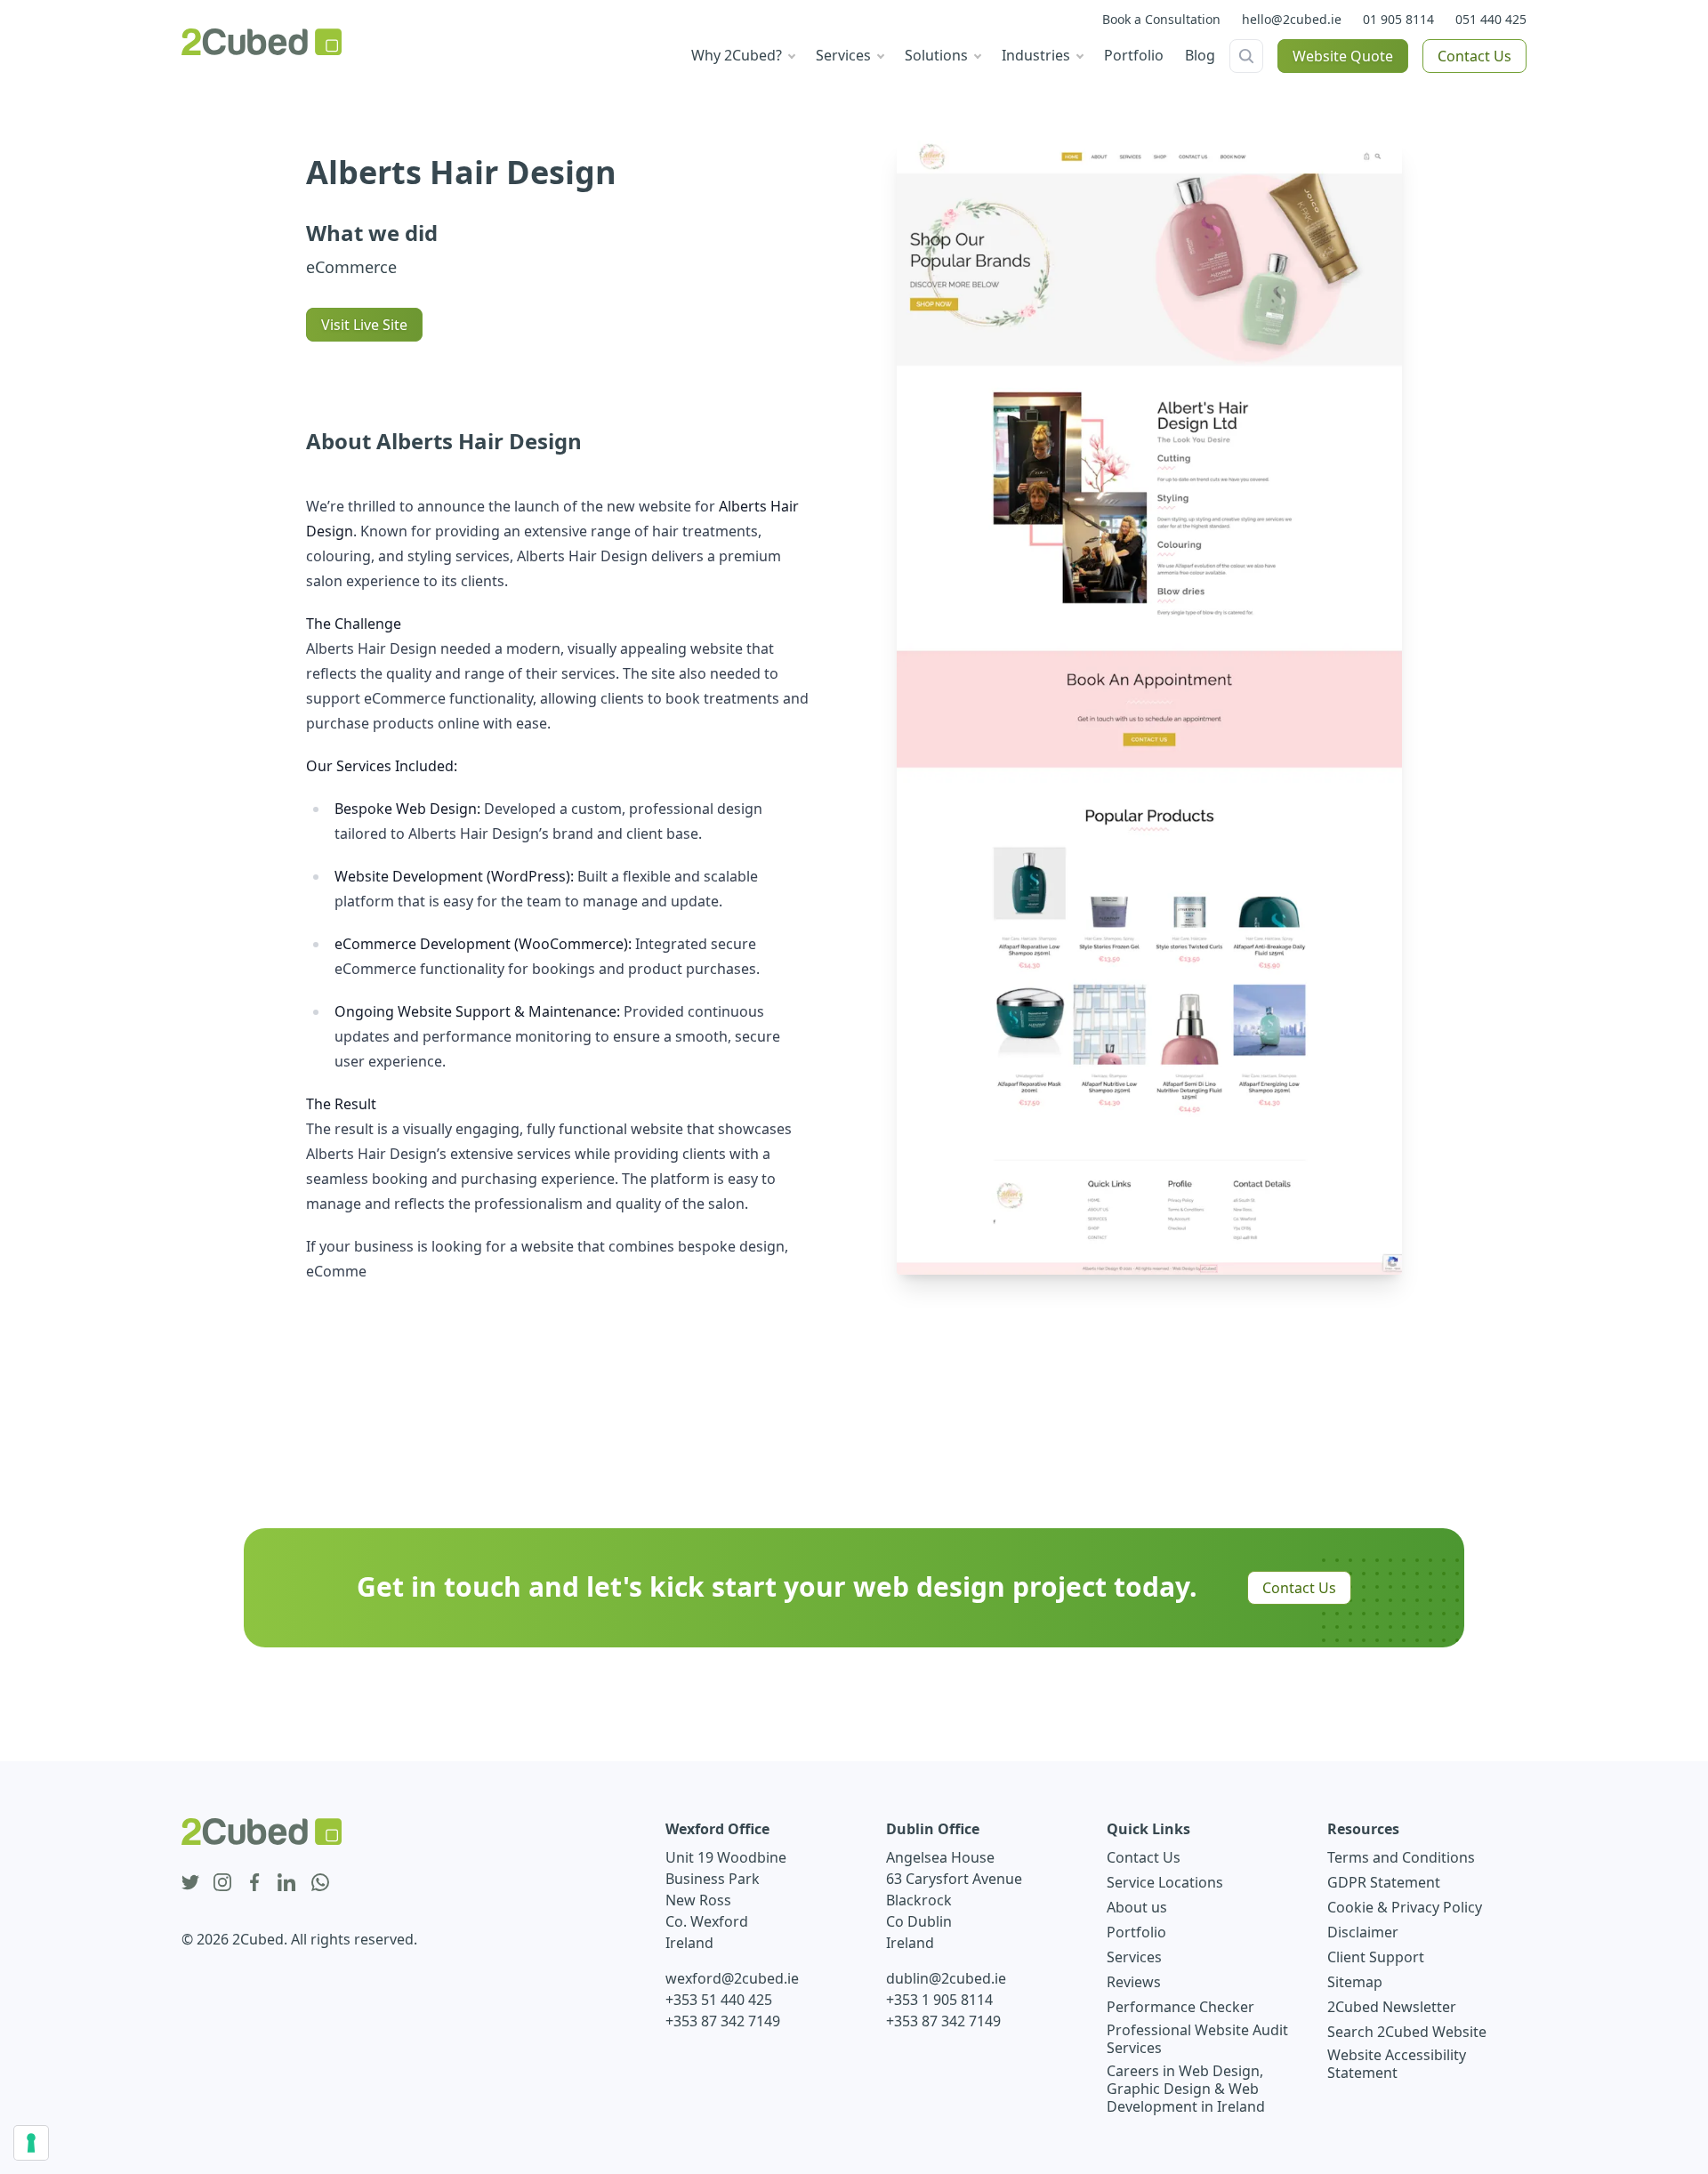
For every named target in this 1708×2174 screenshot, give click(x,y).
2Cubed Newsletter (1392, 2007)
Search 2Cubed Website (1407, 2032)
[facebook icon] (254, 1883)
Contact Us (1474, 56)
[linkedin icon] (286, 1883)
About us (1137, 1907)
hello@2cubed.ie (1292, 19)
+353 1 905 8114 (939, 2000)
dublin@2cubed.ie (946, 1978)
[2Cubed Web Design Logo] (262, 42)
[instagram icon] (222, 1883)
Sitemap (1355, 1982)
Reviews (1134, 1982)
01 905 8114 (1398, 19)
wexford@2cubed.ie (732, 1978)
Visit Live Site (364, 325)
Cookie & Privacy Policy (1405, 1907)
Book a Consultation (1161, 19)
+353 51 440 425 (719, 2000)
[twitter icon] (190, 1883)
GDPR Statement (1384, 1882)
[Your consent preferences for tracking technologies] (31, 2143)
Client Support (1376, 1957)
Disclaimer (1363, 1932)
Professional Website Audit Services (1197, 2039)
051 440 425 (1491, 19)
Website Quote (1343, 56)
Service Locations (1165, 1882)
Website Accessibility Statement (1397, 2064)
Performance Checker (1180, 2007)
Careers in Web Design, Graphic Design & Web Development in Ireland (1186, 2089)
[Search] (1246, 56)
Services (1134, 1957)
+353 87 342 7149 (723, 2021)
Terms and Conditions (1401, 1857)
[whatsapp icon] (320, 1883)
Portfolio (1136, 1932)
